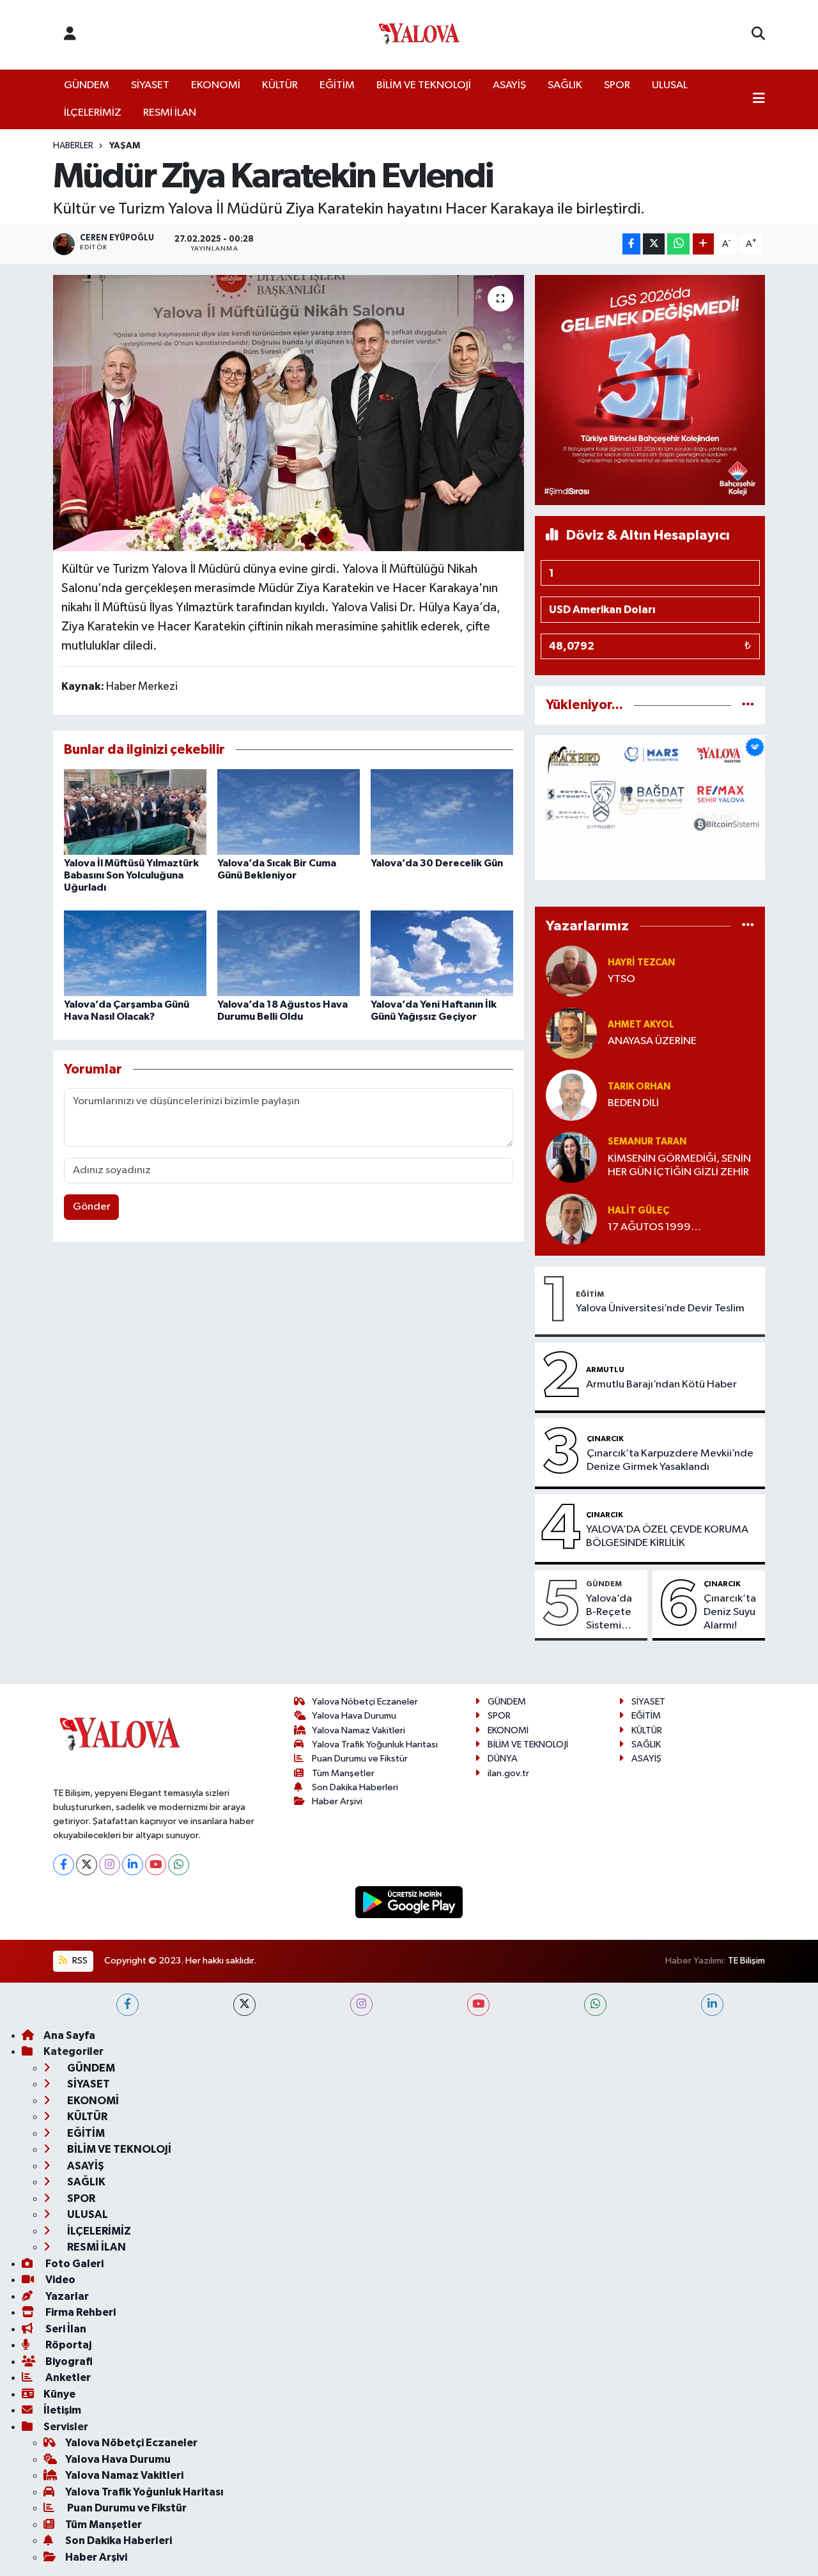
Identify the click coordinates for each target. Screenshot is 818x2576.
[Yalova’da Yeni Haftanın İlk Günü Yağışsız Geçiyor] (442, 953)
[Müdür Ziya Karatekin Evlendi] (289, 413)
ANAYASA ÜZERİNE (652, 1041)
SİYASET (150, 85)
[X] (87, 1865)
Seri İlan (65, 2329)
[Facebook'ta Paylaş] (631, 244)
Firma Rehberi (80, 2312)
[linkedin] (712, 2005)
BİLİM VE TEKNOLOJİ (424, 85)
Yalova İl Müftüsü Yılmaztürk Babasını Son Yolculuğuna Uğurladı (131, 875)
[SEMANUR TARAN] (571, 1157)
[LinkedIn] (133, 1865)
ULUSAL (670, 85)
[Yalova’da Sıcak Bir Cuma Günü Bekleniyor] (289, 812)
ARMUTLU (605, 1370)
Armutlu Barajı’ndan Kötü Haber (661, 1385)
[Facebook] (64, 1865)
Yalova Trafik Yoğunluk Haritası (375, 1745)
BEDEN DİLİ (633, 1103)
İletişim (62, 2410)
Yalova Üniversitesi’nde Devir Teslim (660, 1308)
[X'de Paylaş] (654, 244)
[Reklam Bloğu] (650, 390)
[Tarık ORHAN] (571, 1095)
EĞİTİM (337, 85)
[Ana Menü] (759, 100)
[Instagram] (110, 1865)
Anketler (67, 2377)
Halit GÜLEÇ (638, 1211)
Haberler (73, 146)
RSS (79, 1961)
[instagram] (361, 2005)
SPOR (617, 85)
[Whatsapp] (179, 1865)
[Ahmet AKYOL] (571, 1033)
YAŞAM (125, 146)
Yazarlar (66, 2296)
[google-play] (409, 1902)
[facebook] (127, 2005)
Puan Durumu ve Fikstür (360, 1759)
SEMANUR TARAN (647, 1142)
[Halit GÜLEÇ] (571, 1219)
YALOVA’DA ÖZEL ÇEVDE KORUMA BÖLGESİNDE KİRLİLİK (667, 1536)
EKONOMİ (216, 85)
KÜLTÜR (280, 85)
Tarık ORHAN (639, 1087)
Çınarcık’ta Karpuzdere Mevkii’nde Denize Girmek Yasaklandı (670, 1460)
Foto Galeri (73, 2264)
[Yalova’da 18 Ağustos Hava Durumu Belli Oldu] (289, 953)
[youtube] (478, 2005)
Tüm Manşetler (343, 1773)
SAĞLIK (565, 85)
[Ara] (758, 35)
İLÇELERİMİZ (93, 113)
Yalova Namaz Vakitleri (359, 1730)
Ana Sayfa (69, 2035)
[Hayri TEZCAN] (571, 971)
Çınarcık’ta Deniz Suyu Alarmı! (730, 1612)
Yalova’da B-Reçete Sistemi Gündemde (614, 1613)
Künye (59, 2394)
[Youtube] (156, 1865)
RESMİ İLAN (170, 113)
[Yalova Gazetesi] (419, 35)
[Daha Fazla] (703, 244)
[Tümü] (748, 705)
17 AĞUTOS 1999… (654, 1227)
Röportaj (67, 2345)
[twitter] (244, 2005)
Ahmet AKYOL (641, 1025)
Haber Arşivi (337, 1801)
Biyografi (68, 2361)
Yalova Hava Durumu (354, 1716)
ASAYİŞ (509, 85)
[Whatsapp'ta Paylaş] (678, 244)
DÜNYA (503, 1759)
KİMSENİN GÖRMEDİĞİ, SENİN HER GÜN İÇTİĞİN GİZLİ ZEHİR (679, 1166)
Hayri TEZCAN (641, 963)
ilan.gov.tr (508, 1773)
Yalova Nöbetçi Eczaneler (365, 1702)
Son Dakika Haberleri (355, 1787)
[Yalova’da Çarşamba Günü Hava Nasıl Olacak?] (135, 953)
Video (59, 2280)
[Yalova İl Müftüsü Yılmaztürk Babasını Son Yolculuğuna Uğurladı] (135, 812)
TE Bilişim (746, 1961)
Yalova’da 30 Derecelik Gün (437, 863)
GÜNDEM (87, 85)
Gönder (92, 1207)
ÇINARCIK (605, 1439)
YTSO (621, 979)
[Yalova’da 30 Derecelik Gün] (442, 812)
